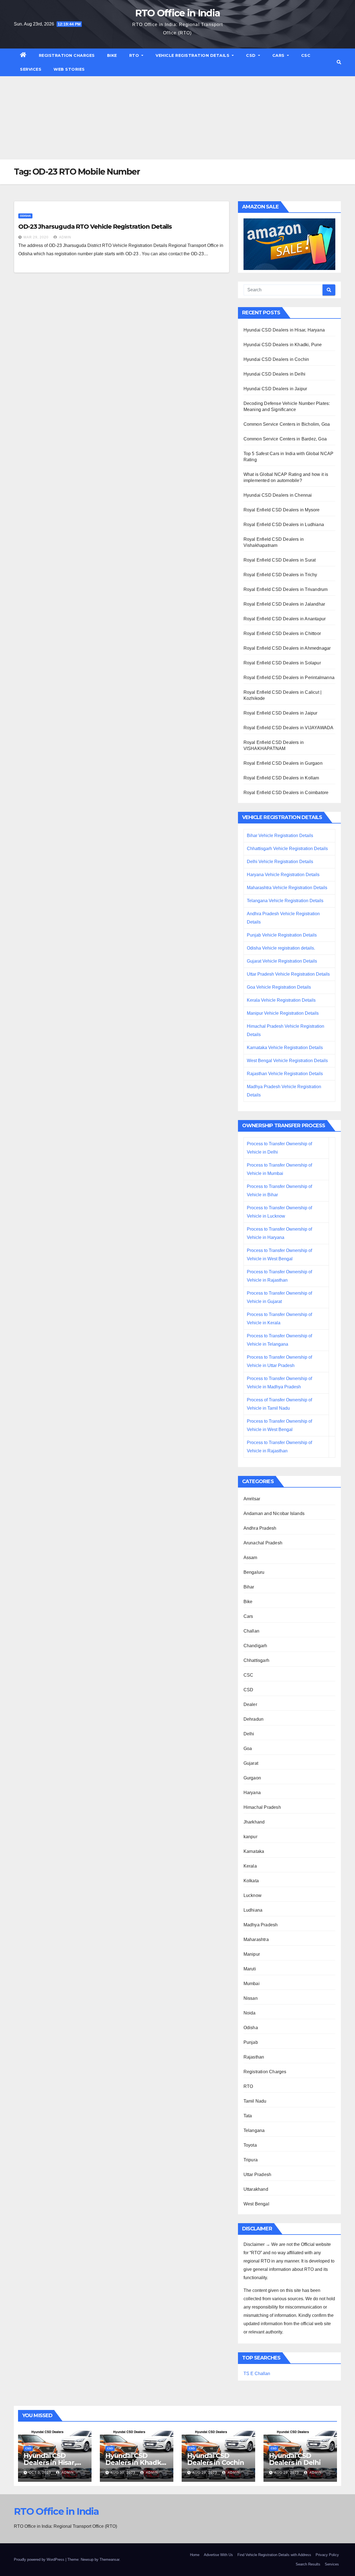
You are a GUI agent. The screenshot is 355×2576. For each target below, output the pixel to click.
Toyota (250, 2145)
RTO (135, 55)
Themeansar (109, 2560)
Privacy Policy (327, 2555)
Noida (250, 2013)
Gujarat (251, 1763)
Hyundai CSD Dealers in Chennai (278, 495)
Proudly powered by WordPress (40, 2560)
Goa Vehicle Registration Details (279, 987)
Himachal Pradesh (262, 1807)
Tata (248, 2116)
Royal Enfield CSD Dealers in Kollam (281, 778)
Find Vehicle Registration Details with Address (274, 2555)
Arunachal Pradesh (263, 1543)
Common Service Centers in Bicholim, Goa (287, 424)
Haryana (252, 1793)
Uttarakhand (256, 2189)
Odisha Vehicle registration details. (281, 948)
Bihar (249, 1587)
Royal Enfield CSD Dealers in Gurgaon (283, 763)
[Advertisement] (177, 118)
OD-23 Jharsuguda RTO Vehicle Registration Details (95, 227)
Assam (250, 1558)
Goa (248, 1749)
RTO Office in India (178, 13)
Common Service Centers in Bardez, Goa (285, 439)
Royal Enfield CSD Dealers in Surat (280, 560)
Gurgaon (252, 1778)
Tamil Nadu (255, 2101)
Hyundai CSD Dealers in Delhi (275, 374)
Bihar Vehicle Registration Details (280, 836)
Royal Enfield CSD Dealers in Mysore (282, 510)
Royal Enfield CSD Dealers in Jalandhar (284, 604)
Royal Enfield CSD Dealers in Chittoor (282, 633)
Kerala (250, 1866)
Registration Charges (67, 55)
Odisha (25, 216)
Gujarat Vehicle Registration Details (282, 961)
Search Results (308, 2564)
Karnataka (254, 1851)
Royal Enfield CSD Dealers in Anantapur (285, 619)
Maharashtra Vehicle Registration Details (287, 888)
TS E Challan (257, 2374)
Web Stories (69, 69)
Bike (112, 55)
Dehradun (254, 1719)
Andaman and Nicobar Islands (274, 1513)
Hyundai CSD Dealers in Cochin (276, 359)
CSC (306, 55)
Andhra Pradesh (260, 1528)
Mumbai (252, 1984)
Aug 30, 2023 (123, 2473)
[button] (339, 62)
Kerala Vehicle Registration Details (281, 1000)
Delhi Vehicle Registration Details (280, 862)
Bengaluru (254, 1572)
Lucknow (253, 1895)
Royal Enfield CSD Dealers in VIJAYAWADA (289, 728)
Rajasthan (254, 2057)
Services (31, 69)
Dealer (250, 1704)
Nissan (251, 1998)
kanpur (250, 1837)
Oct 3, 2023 (40, 2473)
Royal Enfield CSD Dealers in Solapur (282, 663)
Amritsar (252, 1499)
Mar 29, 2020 (36, 237)
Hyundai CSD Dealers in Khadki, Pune (283, 345)
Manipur (252, 1954)
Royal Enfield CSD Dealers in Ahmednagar (287, 648)
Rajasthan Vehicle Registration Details (285, 1074)
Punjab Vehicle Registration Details (282, 935)
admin (65, 237)
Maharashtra (256, 1939)
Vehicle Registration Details (193, 55)
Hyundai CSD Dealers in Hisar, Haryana (284, 330)
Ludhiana (253, 1910)
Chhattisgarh (256, 1660)
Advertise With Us (218, 2555)
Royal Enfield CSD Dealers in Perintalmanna (289, 678)
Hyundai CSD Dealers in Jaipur (275, 389)
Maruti (250, 1969)
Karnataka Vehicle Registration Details (285, 1048)
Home (195, 2555)
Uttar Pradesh (258, 2175)
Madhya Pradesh (261, 1925)
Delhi (249, 1734)
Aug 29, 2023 (205, 2473)
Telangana (254, 2130)
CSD (251, 55)
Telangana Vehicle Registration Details (285, 901)
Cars (279, 55)
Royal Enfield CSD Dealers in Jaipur (281, 713)
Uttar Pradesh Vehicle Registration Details (288, 974)
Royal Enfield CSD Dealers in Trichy (280, 575)
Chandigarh (255, 1646)
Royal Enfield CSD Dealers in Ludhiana (284, 525)
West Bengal (256, 2204)
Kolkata (251, 1881)
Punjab (251, 2042)
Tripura (251, 2160)
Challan (251, 1631)
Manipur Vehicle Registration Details (283, 1013)
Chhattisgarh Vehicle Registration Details (287, 849)
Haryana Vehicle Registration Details (283, 875)
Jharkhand (254, 1822)
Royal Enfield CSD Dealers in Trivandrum (286, 589)
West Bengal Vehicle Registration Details (287, 1061)
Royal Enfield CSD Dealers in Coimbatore (286, 793)
